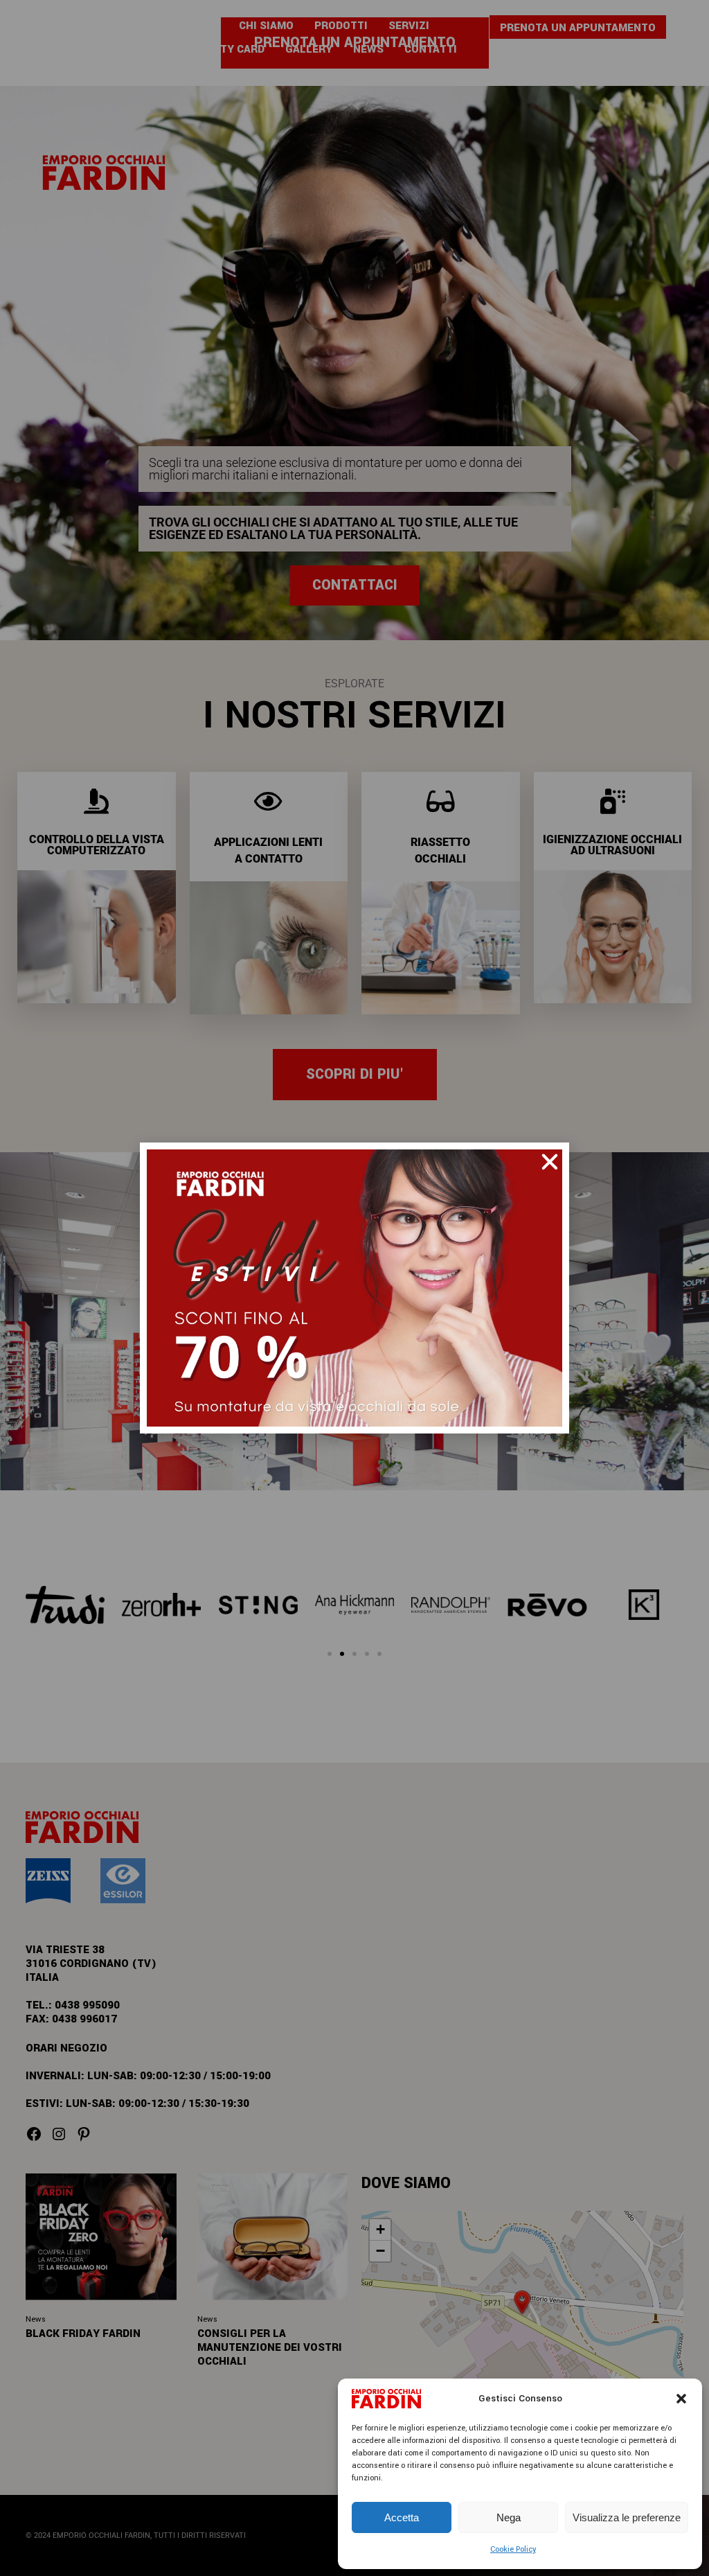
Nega (509, 2517)
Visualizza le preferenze (627, 2517)
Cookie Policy (513, 2549)
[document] (354, 1288)
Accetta (402, 2517)
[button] (681, 2399)
